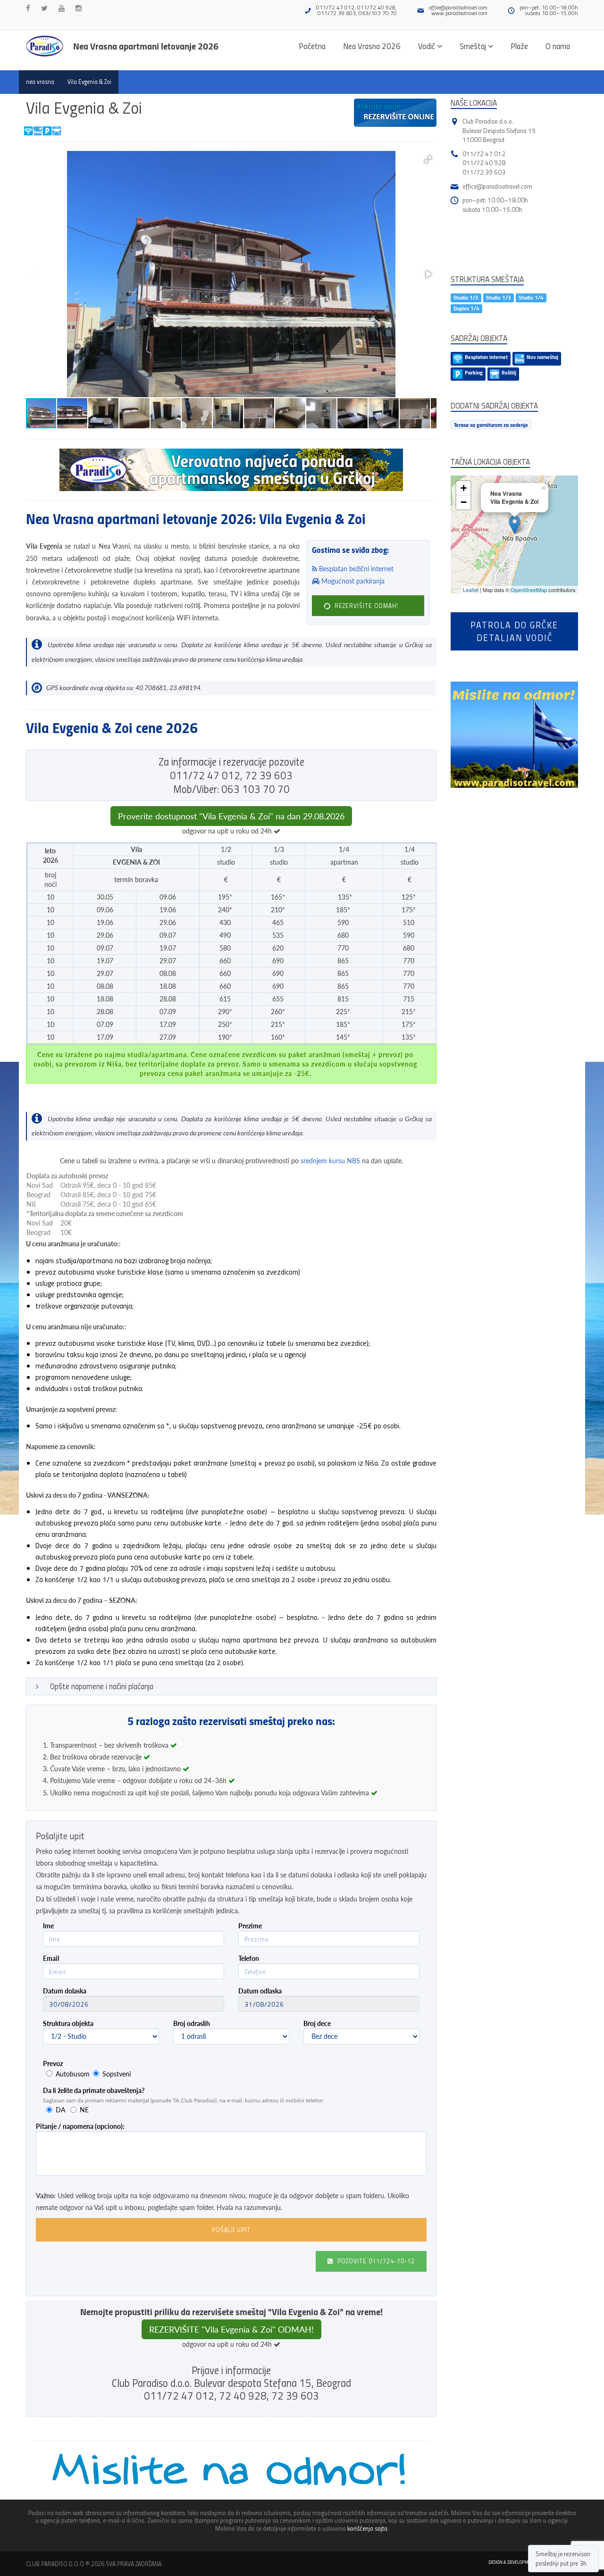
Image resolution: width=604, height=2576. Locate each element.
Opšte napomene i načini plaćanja (102, 1686)
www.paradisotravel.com (459, 13)
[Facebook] (28, 8)
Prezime (250, 1926)
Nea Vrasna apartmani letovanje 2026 (146, 46)
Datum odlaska (260, 1991)
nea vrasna (40, 82)
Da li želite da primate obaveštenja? (94, 2090)
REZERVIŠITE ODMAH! (365, 606)
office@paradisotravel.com (458, 7)
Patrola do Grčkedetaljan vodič (514, 631)
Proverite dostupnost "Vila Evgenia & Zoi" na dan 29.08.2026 (231, 816)
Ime (48, 1926)
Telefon (249, 1958)
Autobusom (73, 2074)
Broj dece (317, 2023)
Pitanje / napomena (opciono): (80, 2126)
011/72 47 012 (484, 154)
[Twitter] (44, 8)
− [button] (464, 502)
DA (60, 2110)
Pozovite (375, 2261)
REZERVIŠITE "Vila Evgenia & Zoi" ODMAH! (231, 2329)
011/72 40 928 (484, 163)
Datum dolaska (65, 1991)
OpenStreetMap (529, 590)
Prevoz (53, 2063)
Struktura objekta (68, 2023)
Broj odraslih (192, 2023)
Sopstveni (117, 2074)
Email (51, 1958)
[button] (428, 159)
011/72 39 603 (484, 172)
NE (84, 2110)
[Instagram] (79, 8)
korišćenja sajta (367, 2528)
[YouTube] (62, 8)
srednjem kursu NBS (330, 1161)
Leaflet (471, 590)
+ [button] (464, 488)
